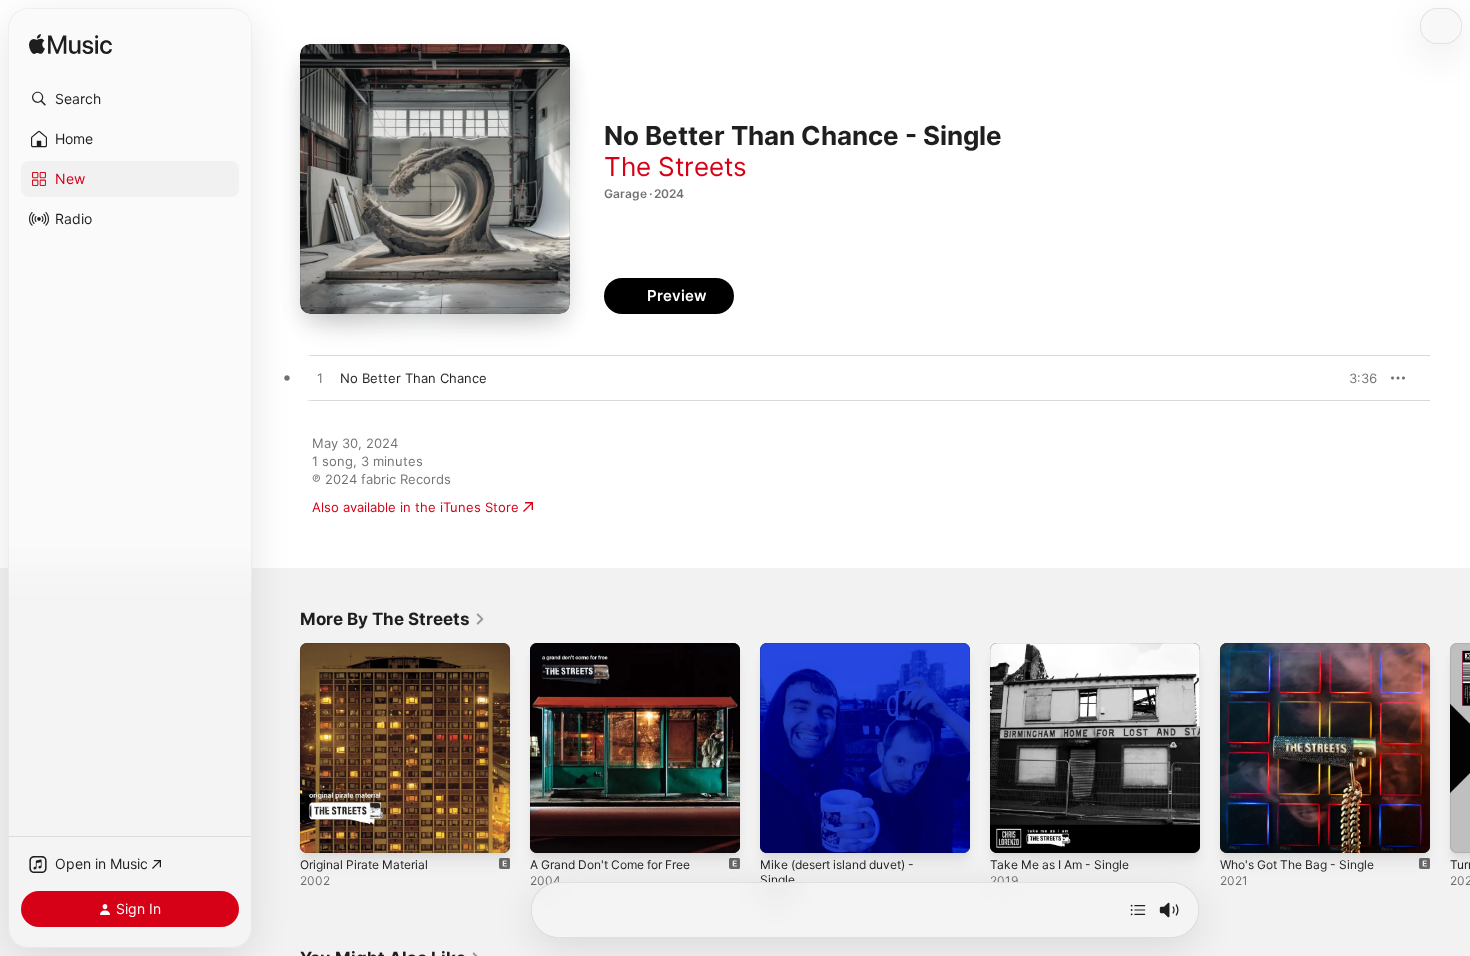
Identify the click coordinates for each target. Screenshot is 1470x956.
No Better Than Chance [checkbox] (413, 378)
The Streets (675, 166)
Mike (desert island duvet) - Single (847, 659)
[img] (70, 45)
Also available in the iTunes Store (415, 507)
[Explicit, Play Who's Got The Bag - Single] (1245, 828)
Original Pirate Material (370, 651)
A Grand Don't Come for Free (621, 651)
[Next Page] (1450, 748)
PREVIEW (1355, 378)
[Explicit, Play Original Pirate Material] (325, 828)
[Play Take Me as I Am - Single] (1015, 828)
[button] (130, 99)
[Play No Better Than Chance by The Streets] (320, 379)
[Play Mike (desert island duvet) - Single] (785, 828)
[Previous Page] (280, 748)
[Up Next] (1138, 910)
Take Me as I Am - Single (1067, 651)
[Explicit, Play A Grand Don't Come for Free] (555, 828)
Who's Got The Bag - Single (1306, 651)
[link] (393, 619)
